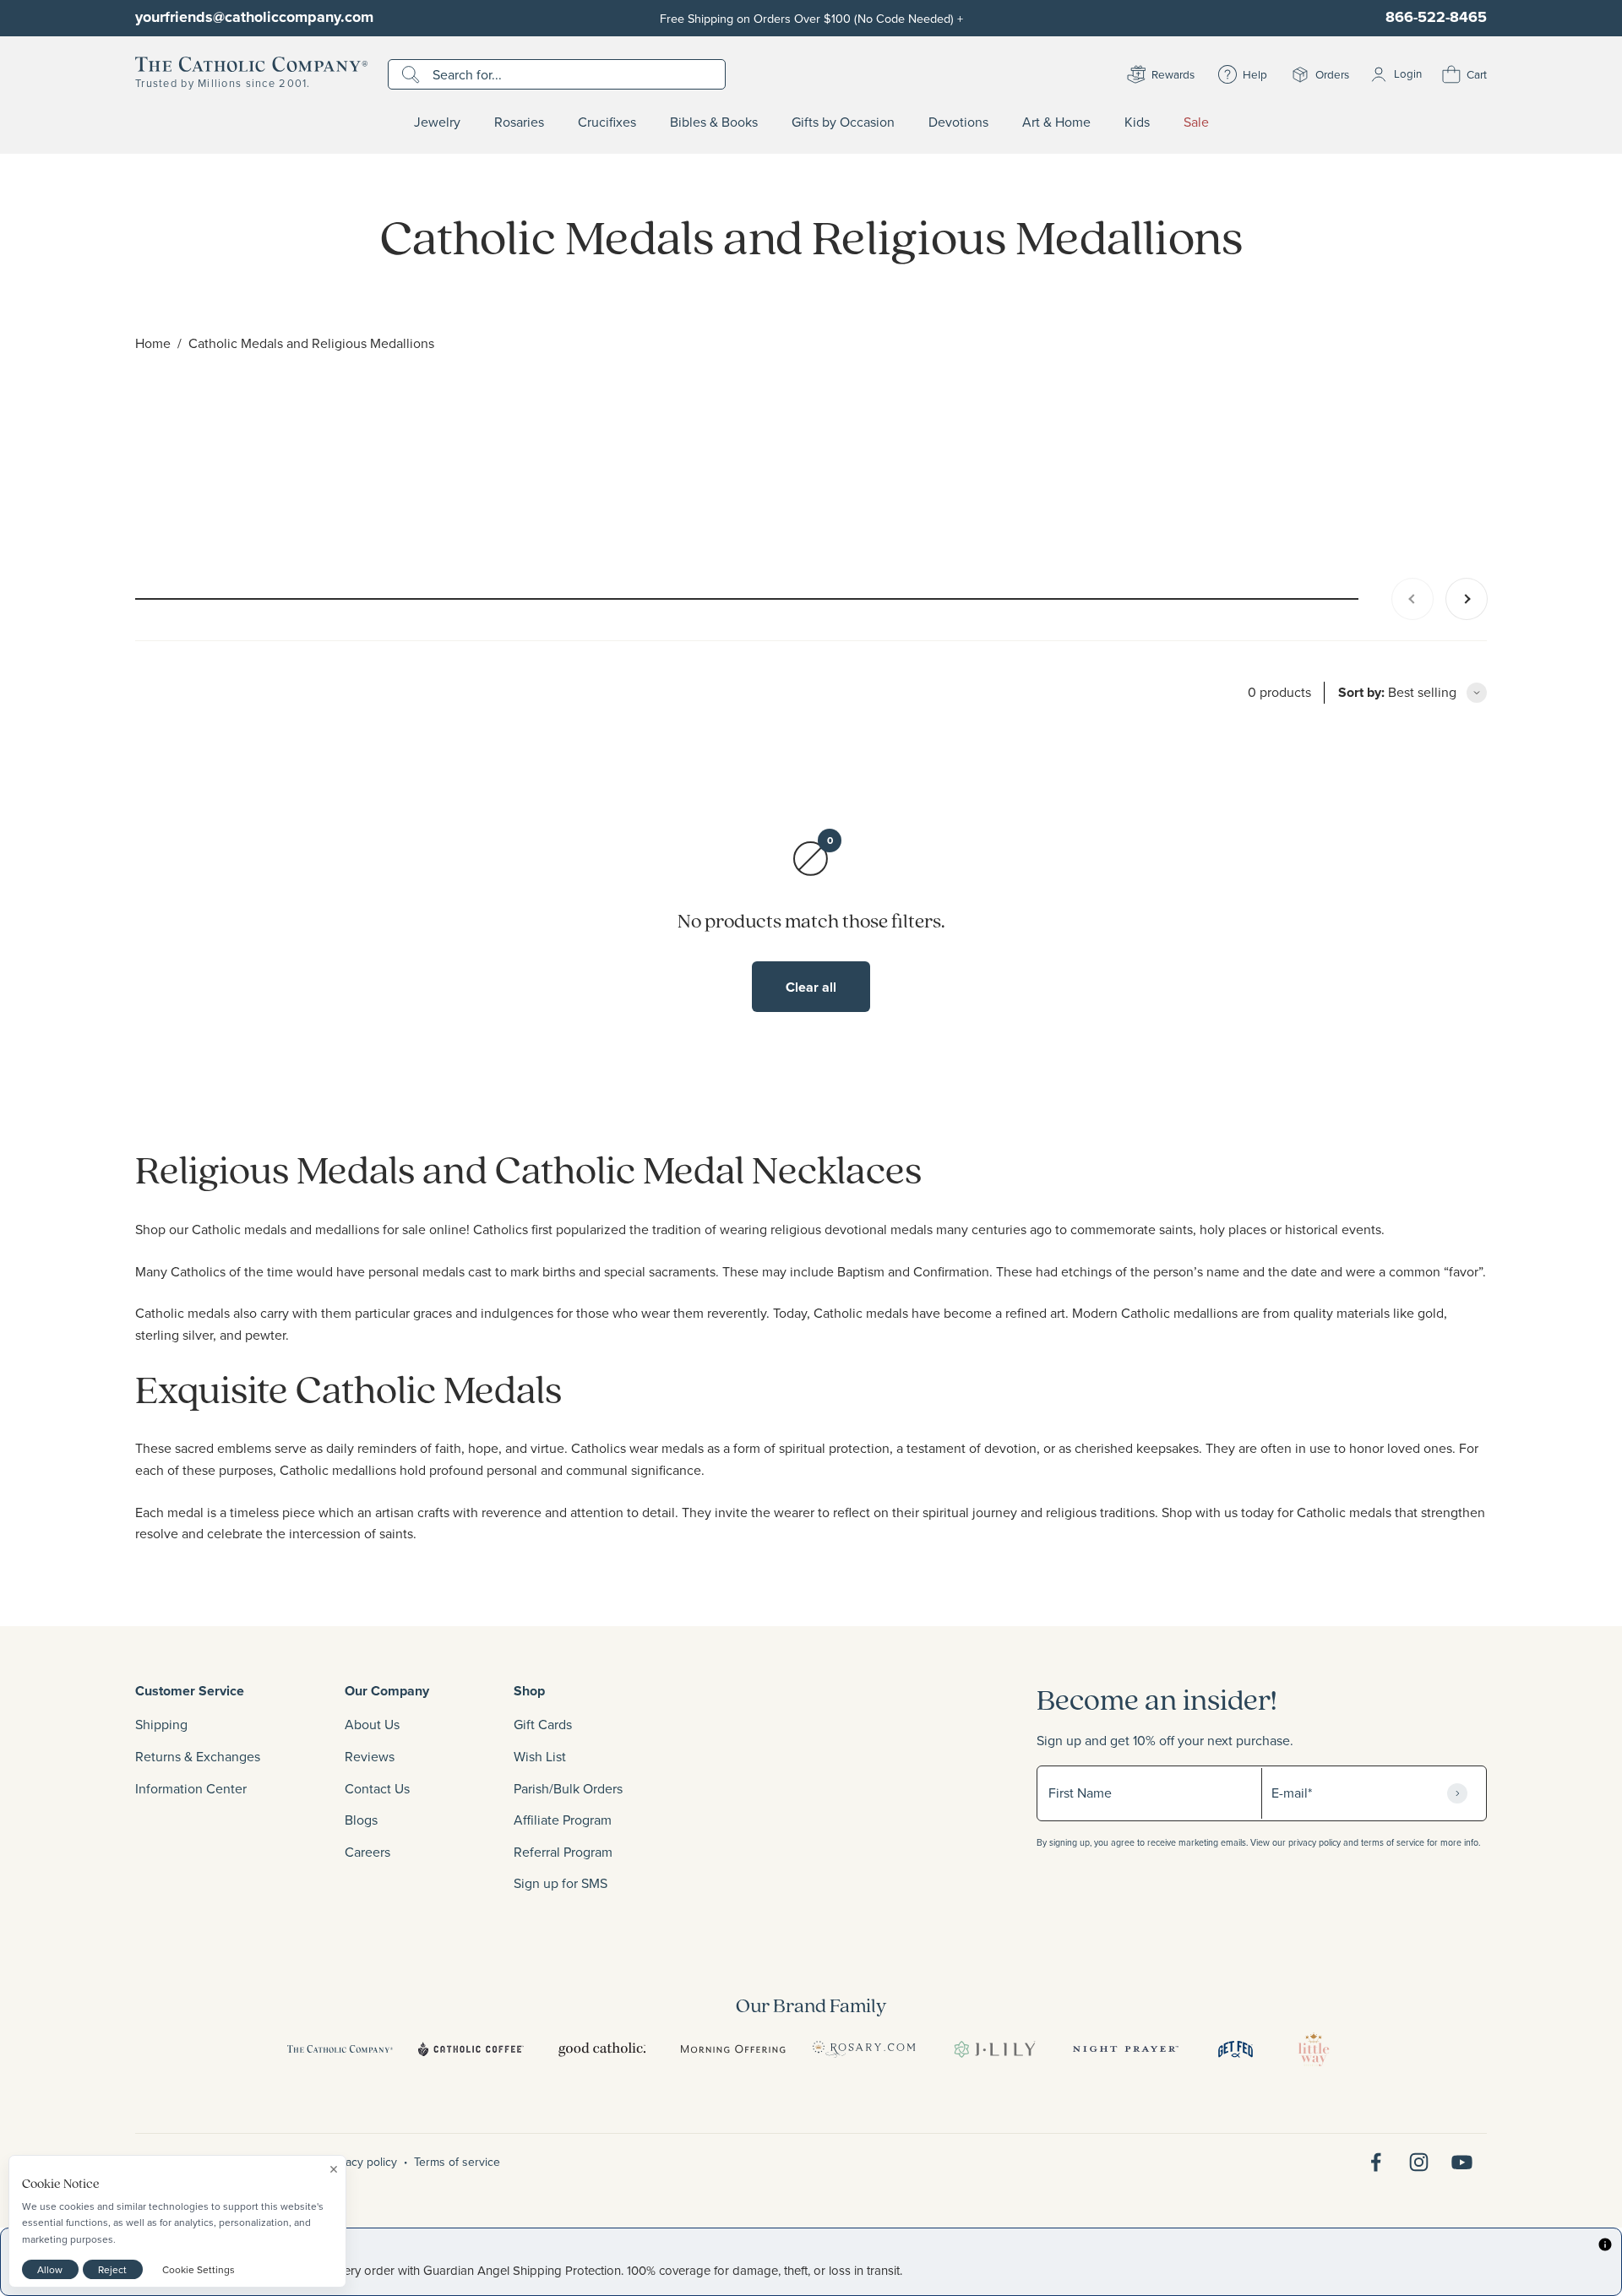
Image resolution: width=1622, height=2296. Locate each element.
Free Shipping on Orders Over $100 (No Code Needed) (811, 18)
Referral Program (563, 1852)
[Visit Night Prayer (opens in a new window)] (1126, 2049)
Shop (529, 1691)
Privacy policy (362, 2162)
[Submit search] (413, 74)
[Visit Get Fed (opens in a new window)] (1236, 2049)
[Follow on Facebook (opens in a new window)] (1376, 2162)
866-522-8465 (1436, 17)
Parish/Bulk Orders (568, 1788)
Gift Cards (543, 1724)
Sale (1196, 122)
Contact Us (377, 1788)
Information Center (191, 1788)
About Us (372, 1724)
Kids (1137, 122)
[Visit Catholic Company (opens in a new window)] (340, 2049)
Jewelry (437, 122)
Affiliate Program (563, 1820)
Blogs (361, 1820)
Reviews (370, 1756)
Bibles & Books (714, 122)
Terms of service (457, 2162)
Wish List (540, 1756)
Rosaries (519, 122)
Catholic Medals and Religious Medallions (311, 343)
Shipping (161, 1724)
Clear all (811, 987)
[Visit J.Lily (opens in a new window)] (995, 2049)
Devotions (958, 122)
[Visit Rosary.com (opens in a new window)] (864, 2049)
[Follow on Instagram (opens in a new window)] (1419, 2162)
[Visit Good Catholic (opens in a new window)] (602, 2049)
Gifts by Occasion (843, 122)
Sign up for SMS (561, 1883)
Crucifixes (607, 122)
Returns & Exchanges (198, 1756)
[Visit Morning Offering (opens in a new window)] (733, 2049)
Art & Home (1056, 122)
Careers (367, 1852)
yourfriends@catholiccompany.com (254, 17)
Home (153, 343)
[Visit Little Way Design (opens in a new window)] (1314, 2049)
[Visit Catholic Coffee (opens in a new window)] (471, 2049)
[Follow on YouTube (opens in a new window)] (1462, 2162)
